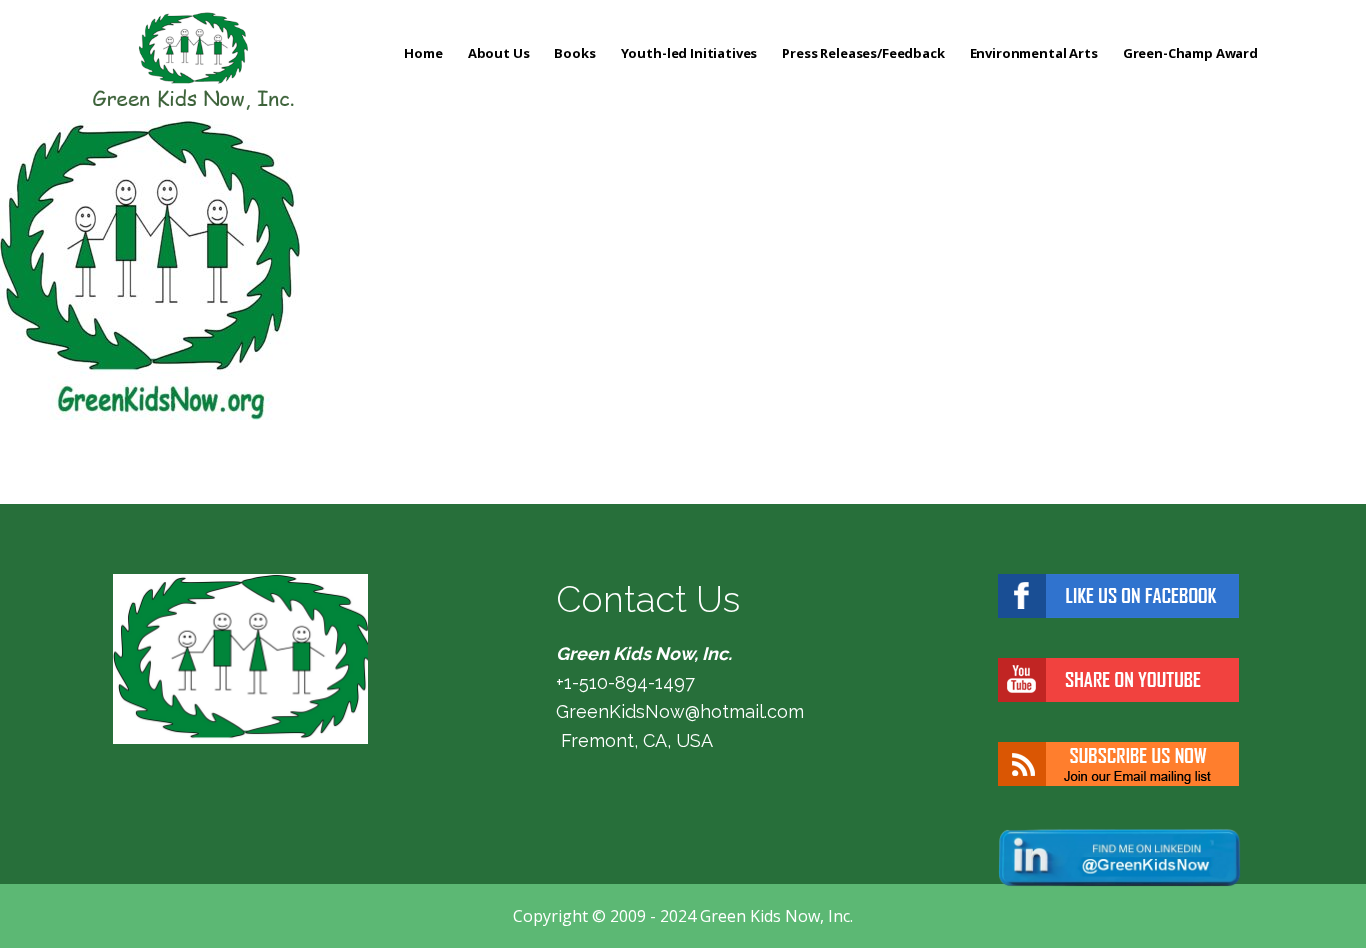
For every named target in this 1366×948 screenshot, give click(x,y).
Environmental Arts (1034, 53)
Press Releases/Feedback (863, 53)
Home (423, 53)
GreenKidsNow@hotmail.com (680, 711)
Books (574, 53)
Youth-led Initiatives (689, 53)
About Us (499, 53)
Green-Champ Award (1190, 53)
